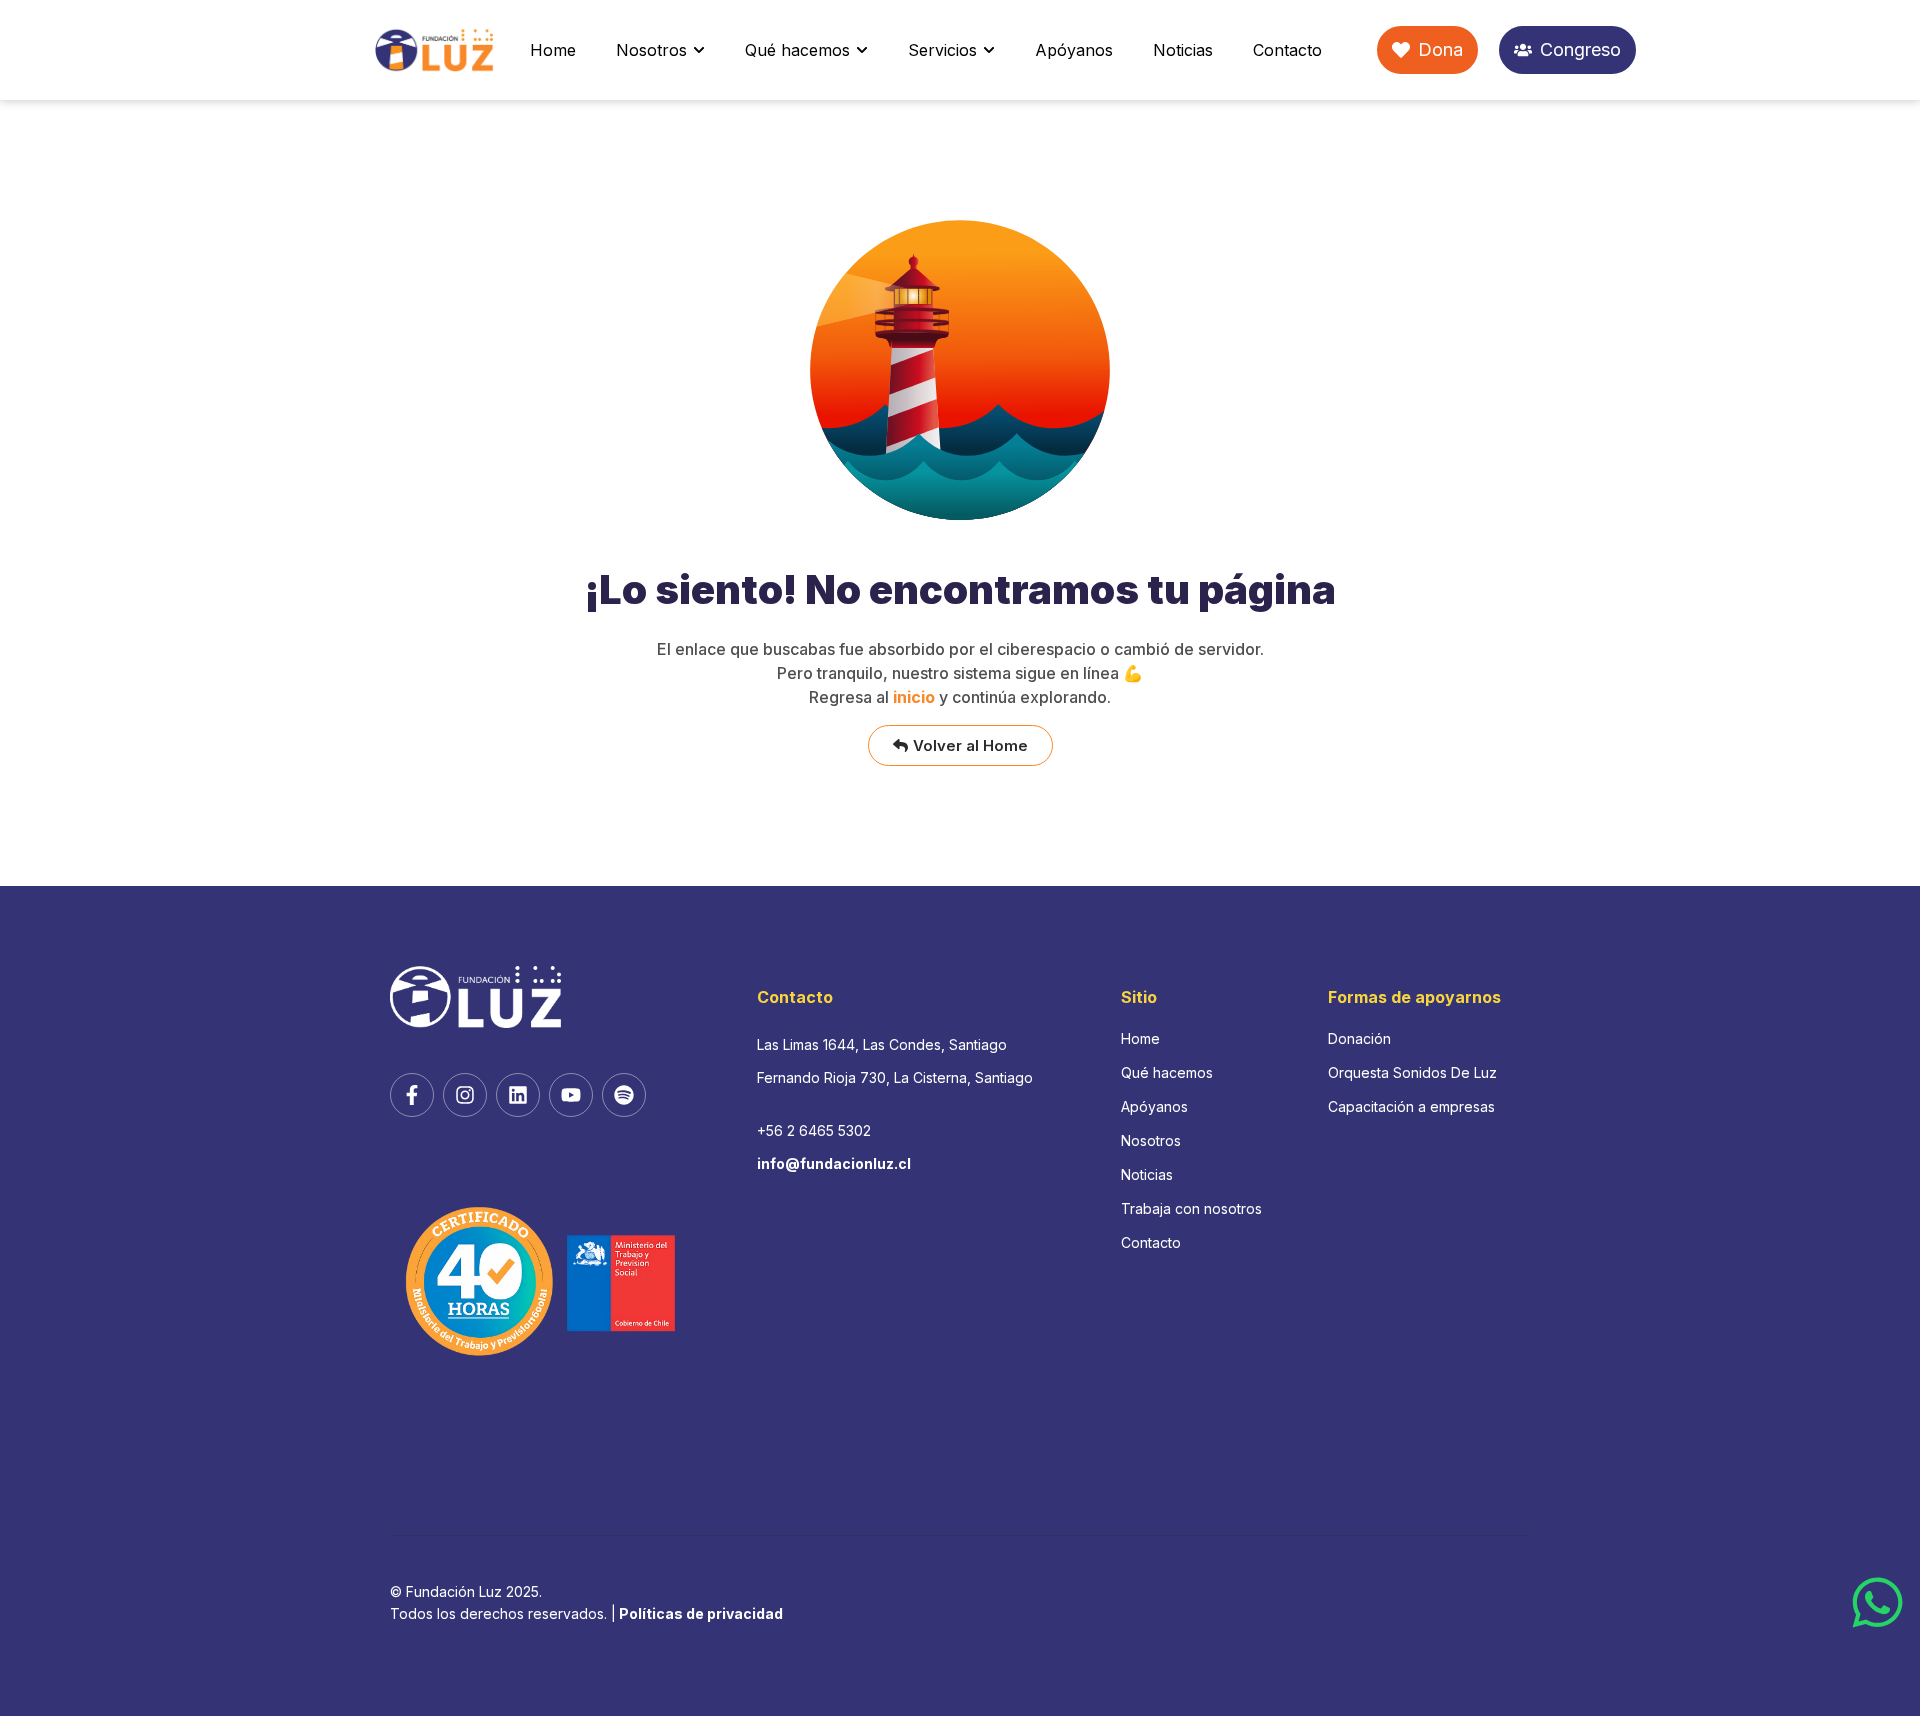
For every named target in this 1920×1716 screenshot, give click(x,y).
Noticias (1183, 50)
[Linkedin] (518, 1095)
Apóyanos (1074, 50)
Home (553, 50)
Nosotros (651, 50)
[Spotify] (624, 1095)
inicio (914, 697)
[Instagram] (465, 1095)
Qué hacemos (797, 50)
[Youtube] (571, 1095)
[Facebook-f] (412, 1095)
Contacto (1287, 50)
